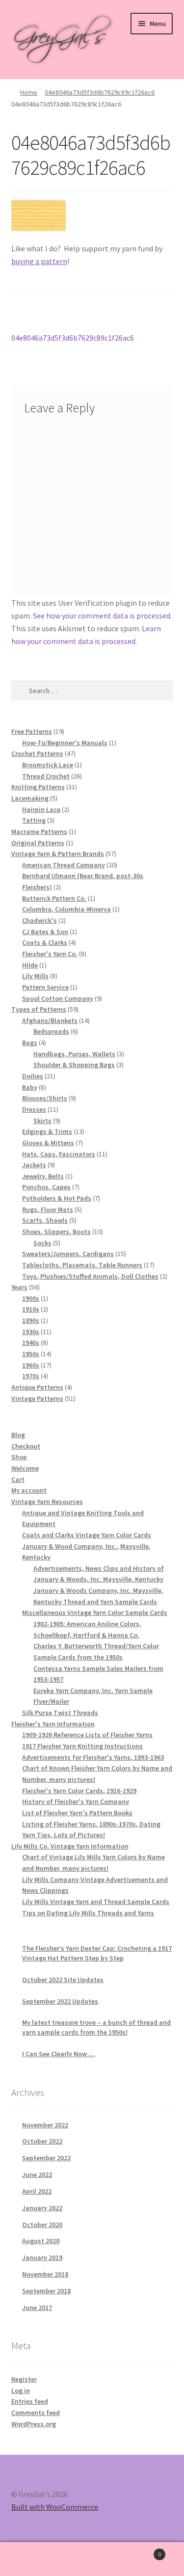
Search (92, 2559)
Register (24, 2379)
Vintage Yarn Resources (47, 1502)
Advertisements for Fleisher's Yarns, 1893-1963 (93, 1757)
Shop (19, 1457)
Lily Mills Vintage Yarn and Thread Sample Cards (96, 1902)
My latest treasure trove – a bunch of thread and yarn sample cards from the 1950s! (96, 2027)
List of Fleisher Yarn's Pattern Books (77, 1813)
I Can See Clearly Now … (59, 2054)
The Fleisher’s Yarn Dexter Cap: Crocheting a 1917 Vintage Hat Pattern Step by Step (97, 1953)
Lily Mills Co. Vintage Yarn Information (70, 1846)
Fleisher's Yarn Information (53, 1724)
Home (29, 92)
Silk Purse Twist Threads (60, 1713)
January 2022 (42, 2208)
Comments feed (36, 2413)
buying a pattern (39, 261)
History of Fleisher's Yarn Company (76, 1801)
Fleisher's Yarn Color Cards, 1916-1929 (79, 1791)
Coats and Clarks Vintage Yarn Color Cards (87, 1535)
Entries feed (30, 2401)
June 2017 (37, 2308)
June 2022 (37, 2174)
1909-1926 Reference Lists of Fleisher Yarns (87, 1735)
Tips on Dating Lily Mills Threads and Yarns (88, 1913)
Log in (21, 2390)
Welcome (25, 1468)
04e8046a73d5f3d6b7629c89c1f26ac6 (100, 92)
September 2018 (46, 2291)
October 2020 (42, 2225)
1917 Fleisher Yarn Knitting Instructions (82, 1746)
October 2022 (42, 2141)
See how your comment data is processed (102, 616)
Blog (18, 1435)
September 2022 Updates (60, 2001)
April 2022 (37, 2191)
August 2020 (41, 2241)
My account (29, 1490)
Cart (18, 1479)
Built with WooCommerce (55, 2507)
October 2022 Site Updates (63, 1980)
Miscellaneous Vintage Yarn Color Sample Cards (95, 1612)
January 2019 (42, 2257)
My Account (31, 2559)
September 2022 (46, 2158)
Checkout (26, 1446)
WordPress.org (34, 2424)
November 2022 (45, 2125)
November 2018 (45, 2274)
